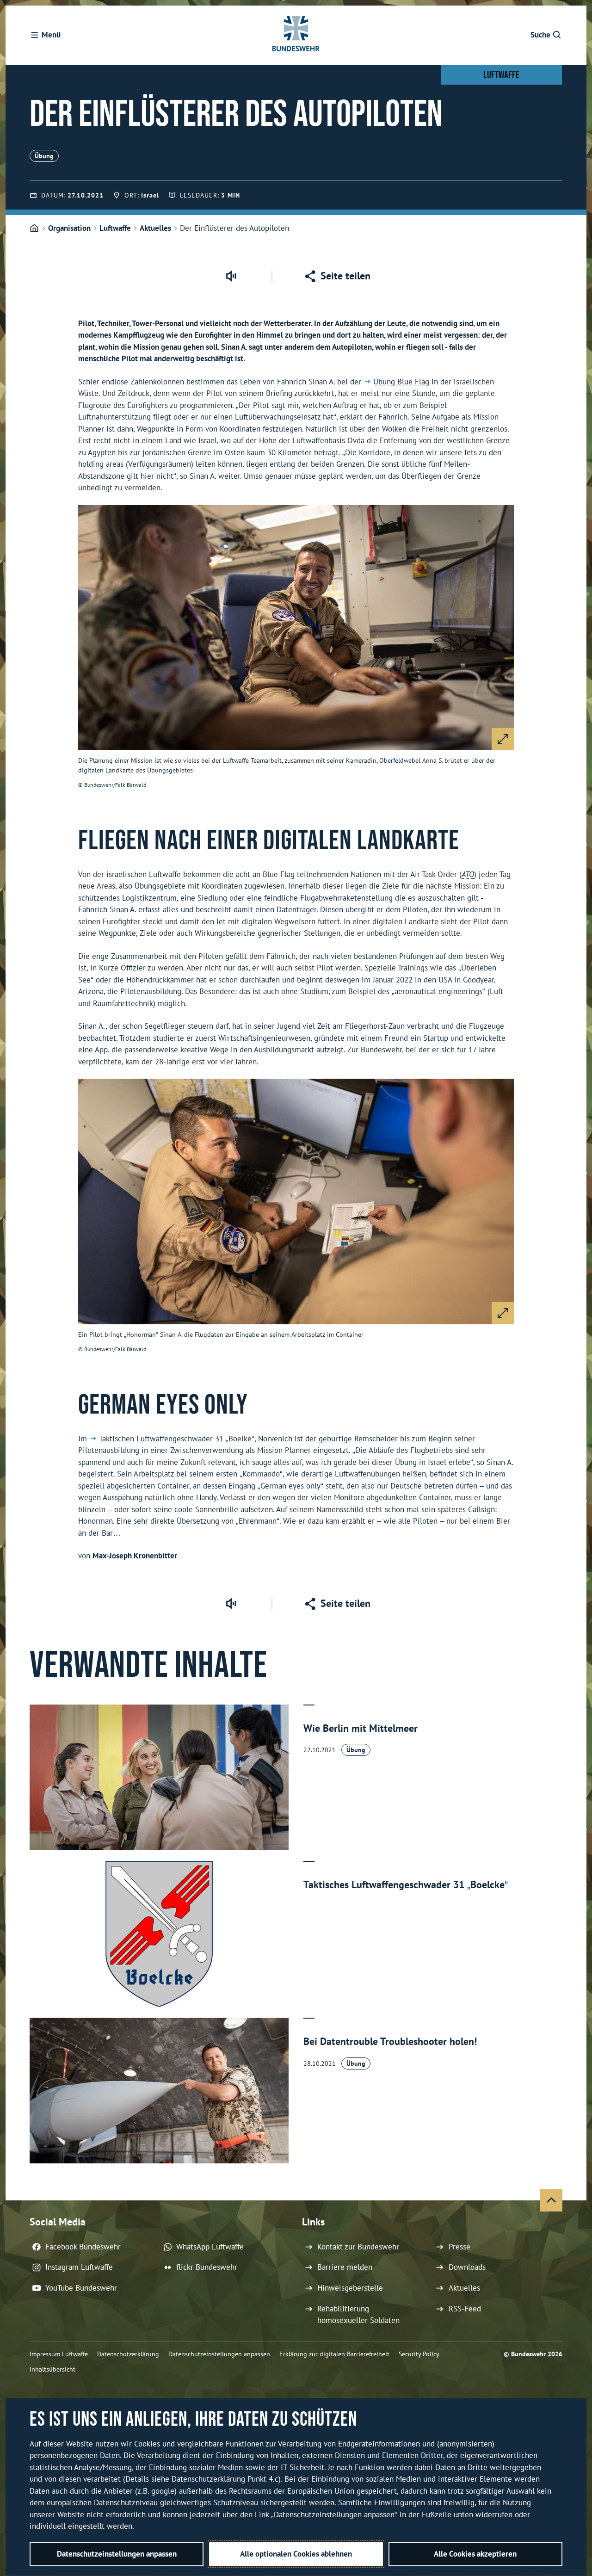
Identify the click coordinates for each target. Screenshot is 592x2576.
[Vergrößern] (503, 739)
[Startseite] (34, 229)
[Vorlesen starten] (231, 276)
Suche (540, 35)
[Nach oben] (551, 2200)
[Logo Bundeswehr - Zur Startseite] (296, 35)
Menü (51, 35)
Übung (44, 156)
